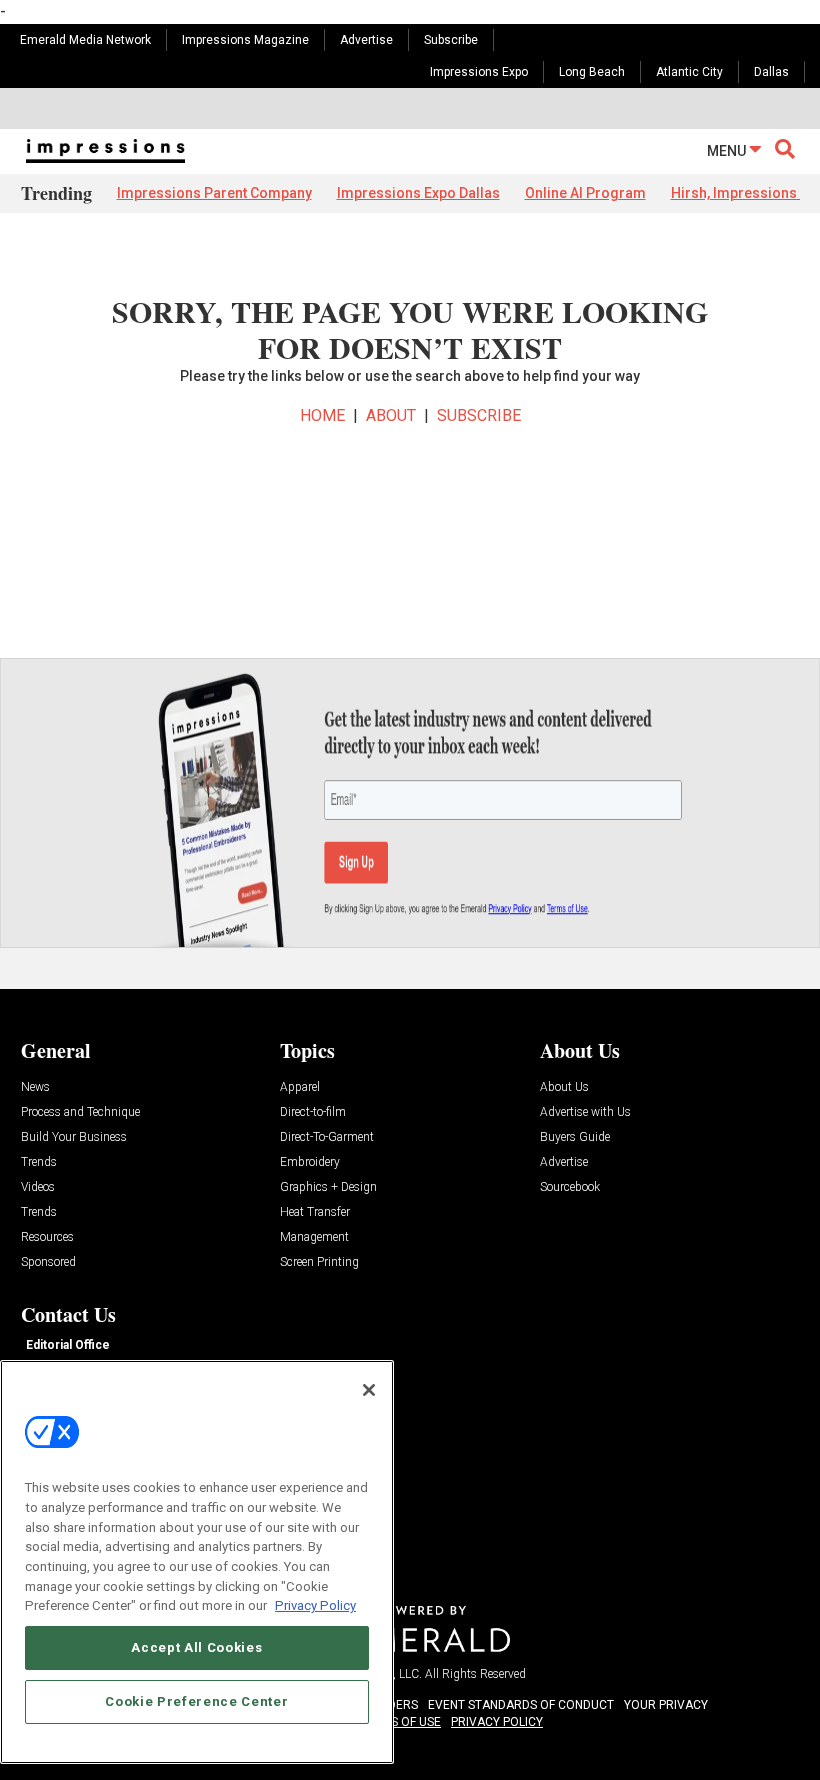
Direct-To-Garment (327, 1137)
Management (314, 1237)
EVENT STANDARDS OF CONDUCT (521, 1705)
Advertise (366, 40)
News (35, 1087)
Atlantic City (689, 72)
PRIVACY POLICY (497, 1722)
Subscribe (451, 40)
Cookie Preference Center (196, 1701)
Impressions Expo (479, 72)
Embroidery (310, 1162)
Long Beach (592, 72)
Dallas (771, 72)
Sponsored (48, 1262)
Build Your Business (74, 1137)
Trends (39, 1162)
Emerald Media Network (85, 40)
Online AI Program (585, 193)
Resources (47, 1237)
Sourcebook (570, 1187)
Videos (38, 1187)
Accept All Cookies (196, 1647)
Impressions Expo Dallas (418, 193)
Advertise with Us (585, 1112)
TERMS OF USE (400, 1722)
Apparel (300, 1087)
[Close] (369, 1390)
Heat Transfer (315, 1212)
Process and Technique (80, 1112)
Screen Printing (319, 1262)
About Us (564, 1087)
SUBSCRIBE (479, 415)
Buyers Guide (575, 1137)
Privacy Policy (315, 1605)
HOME (322, 415)
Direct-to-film (313, 1112)
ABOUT (391, 415)
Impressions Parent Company (214, 193)
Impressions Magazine (245, 40)
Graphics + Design (328, 1187)
